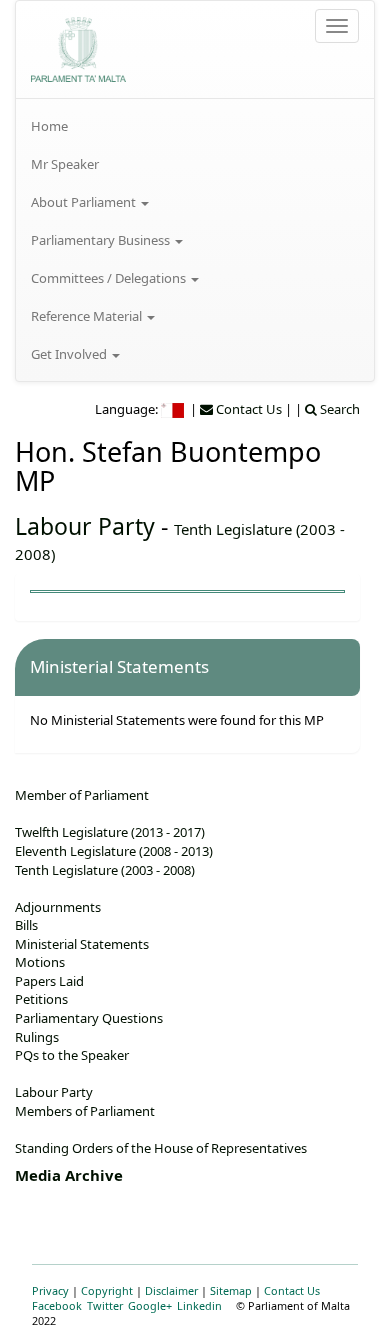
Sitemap (231, 1290)
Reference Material (88, 316)
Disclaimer (171, 1290)
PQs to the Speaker (72, 1055)
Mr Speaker (65, 164)
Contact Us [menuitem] (247, 409)
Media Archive (69, 1175)
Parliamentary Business (102, 240)
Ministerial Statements (82, 944)
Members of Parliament (85, 1111)
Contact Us (292, 1290)
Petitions (41, 999)
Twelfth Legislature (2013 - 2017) (110, 832)
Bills (26, 925)
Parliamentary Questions (89, 1018)
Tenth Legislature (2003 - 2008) (105, 870)
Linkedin (199, 1305)
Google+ (150, 1305)
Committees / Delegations (110, 278)
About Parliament (85, 202)
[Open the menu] (337, 26)
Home (49, 126)
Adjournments (58, 907)
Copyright (107, 1290)
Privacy (50, 1290)
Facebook (57, 1305)
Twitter (105, 1305)
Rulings (37, 1037)
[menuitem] (195, 126)
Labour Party (85, 526)
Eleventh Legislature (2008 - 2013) (114, 851)
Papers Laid (49, 981)
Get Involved (70, 354)
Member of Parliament (82, 795)
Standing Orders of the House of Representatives (161, 1148)
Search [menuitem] (338, 409)
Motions (40, 962)
